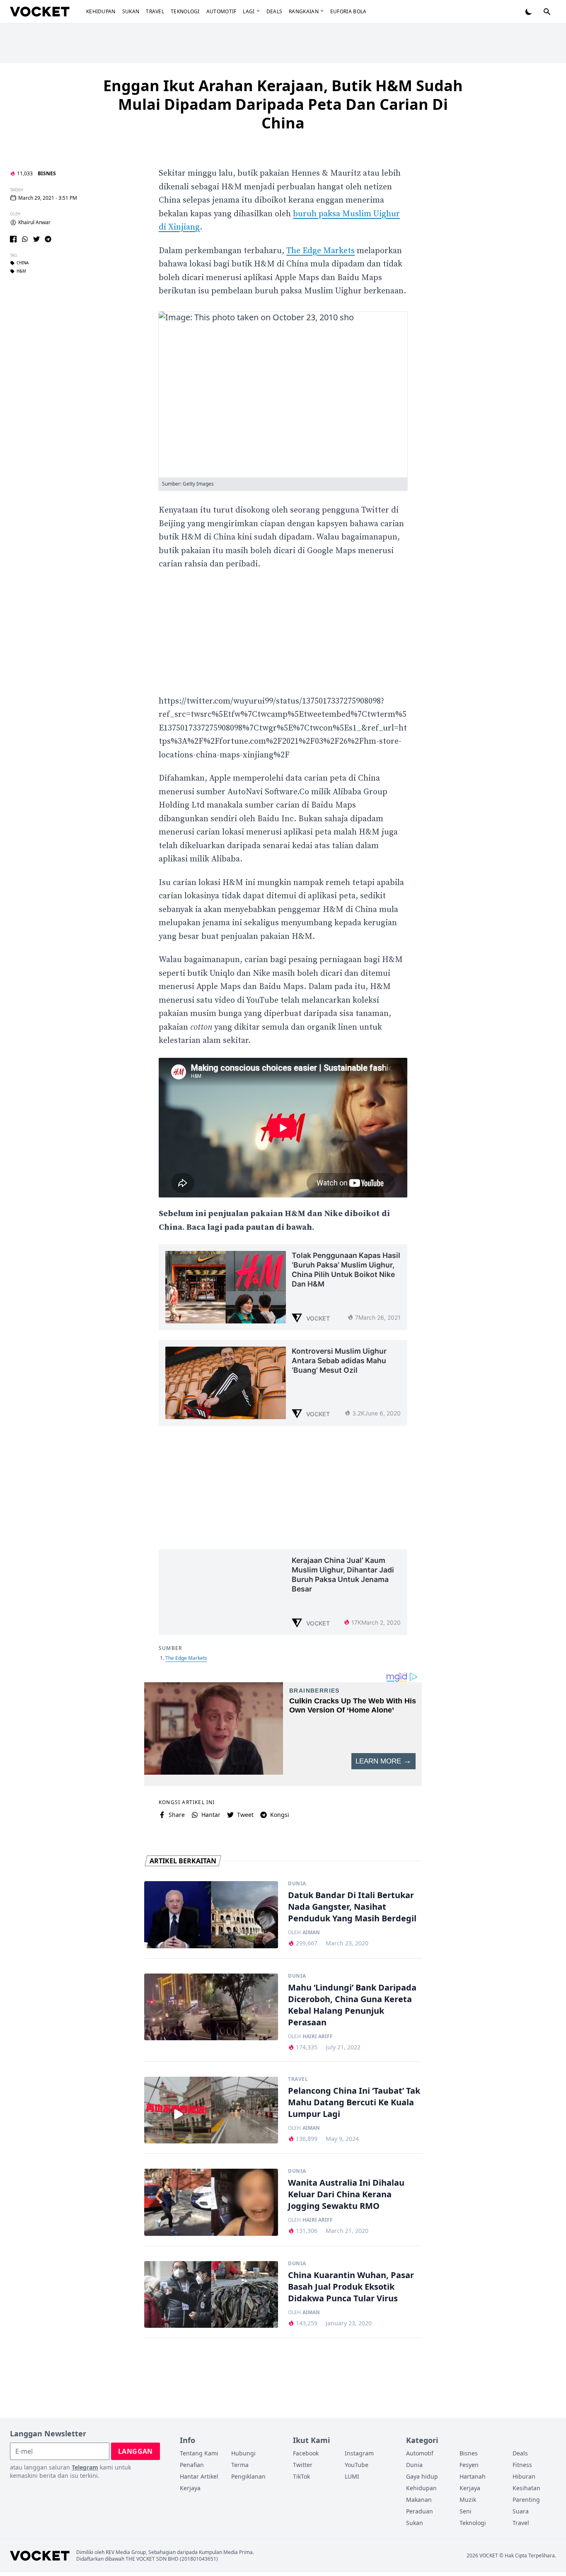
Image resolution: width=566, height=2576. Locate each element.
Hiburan (524, 2476)
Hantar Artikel (199, 2476)
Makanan (419, 2500)
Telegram (85, 2467)
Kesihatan (526, 2488)
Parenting (526, 2500)
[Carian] (547, 12)
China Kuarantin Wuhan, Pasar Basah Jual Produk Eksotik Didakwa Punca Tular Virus (351, 2287)
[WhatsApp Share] (25, 239)
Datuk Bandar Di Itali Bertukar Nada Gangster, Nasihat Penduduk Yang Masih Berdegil (352, 1907)
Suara (521, 2511)
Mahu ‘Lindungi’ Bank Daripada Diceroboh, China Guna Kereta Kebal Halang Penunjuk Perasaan (352, 2005)
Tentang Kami (199, 2453)
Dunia (297, 1884)
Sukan (131, 11)
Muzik (468, 2500)
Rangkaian (304, 11)
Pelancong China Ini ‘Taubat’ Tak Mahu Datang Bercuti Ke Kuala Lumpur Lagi (354, 2102)
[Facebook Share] (13, 239)
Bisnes (47, 173)
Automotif (221, 11)
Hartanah (473, 2476)
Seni (466, 2511)
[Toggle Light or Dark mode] (529, 12)
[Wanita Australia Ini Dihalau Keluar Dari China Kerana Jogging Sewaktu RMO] (211, 2202)
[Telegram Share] (48, 239)
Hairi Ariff (318, 2037)
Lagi (249, 11)
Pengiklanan (248, 2476)
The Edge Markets (320, 251)
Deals (275, 11)
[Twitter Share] (36, 239)
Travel (155, 11)
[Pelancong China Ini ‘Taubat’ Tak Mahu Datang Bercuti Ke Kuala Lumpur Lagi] (211, 2110)
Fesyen (469, 2465)
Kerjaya (190, 2488)
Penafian (192, 2465)
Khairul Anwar (34, 223)
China (23, 263)
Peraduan (420, 2511)
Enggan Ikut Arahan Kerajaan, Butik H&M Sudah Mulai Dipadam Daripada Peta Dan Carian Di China (283, 104)
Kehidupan (101, 11)
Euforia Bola (348, 11)
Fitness (522, 2465)
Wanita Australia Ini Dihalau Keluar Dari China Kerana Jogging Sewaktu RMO (346, 2194)
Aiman (311, 1933)
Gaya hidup (422, 2476)
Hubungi (243, 2453)
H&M (21, 271)
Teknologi (185, 11)
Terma (240, 2465)
